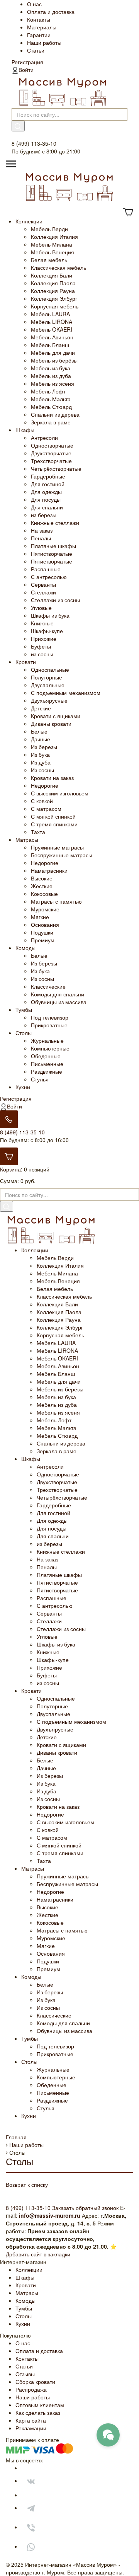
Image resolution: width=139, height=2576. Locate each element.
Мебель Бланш (50, 345)
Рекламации (31, 2428)
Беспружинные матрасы (62, 855)
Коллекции (29, 221)
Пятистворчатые (52, 553)
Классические (48, 986)
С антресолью (49, 577)
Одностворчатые (52, 445)
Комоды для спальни (58, 994)
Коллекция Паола (53, 283)
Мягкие (40, 917)
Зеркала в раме (51, 422)
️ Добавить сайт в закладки (38, 2254)
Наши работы (44, 43)
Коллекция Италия (54, 237)
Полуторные (47, 677)
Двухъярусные (49, 700)
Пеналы (41, 538)
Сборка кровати (35, 2382)
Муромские (45, 909)
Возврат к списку (27, 2184)
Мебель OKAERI (52, 329)
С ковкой (42, 801)
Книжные (42, 623)
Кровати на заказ (52, 778)
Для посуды (46, 499)
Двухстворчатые (51, 453)
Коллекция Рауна (53, 291)
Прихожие (44, 638)
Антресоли (44, 438)
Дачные (41, 739)
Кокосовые (44, 894)
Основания (45, 924)
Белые (39, 731)
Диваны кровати (51, 724)
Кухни (23, 1087)
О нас (34, 4)
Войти (26, 70)
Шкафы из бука (50, 615)
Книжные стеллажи (55, 523)
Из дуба (41, 762)
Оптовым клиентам (40, 2405)
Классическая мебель (58, 267)
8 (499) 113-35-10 (22, 1132)
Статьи (36, 50)
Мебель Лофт (48, 391)
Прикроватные (49, 1025)
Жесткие (42, 886)
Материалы (42, 27)
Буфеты (41, 646)
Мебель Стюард (51, 407)
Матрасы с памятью (56, 901)
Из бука (40, 754)
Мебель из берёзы (54, 360)
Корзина (10, 1169)
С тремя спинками (54, 824)
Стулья (40, 1079)
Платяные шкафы (53, 546)
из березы (44, 515)
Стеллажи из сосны (55, 600)
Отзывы (25, 2374)
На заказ (42, 530)
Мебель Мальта (51, 399)
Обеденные (46, 1056)
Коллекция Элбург (54, 298)
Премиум (43, 940)
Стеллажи (43, 592)
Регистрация (27, 62)
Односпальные (50, 669)
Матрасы (27, 839)
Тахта (38, 832)
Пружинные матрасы (57, 847)
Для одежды (46, 492)
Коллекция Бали (52, 275)
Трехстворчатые (51, 461)
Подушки (42, 932)
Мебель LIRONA (52, 322)
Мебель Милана (52, 244)
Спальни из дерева (55, 414)
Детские (41, 708)
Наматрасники (49, 870)
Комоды (25, 948)
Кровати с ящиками (56, 716)
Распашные (46, 569)
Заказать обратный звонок (85, 2208)
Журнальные (47, 1040)
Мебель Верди (49, 229)
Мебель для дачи (53, 352)
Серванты (43, 584)
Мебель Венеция (53, 252)
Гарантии (39, 35)
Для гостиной (48, 484)
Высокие (42, 878)
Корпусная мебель (55, 306)
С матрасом (46, 809)
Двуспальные (48, 685)
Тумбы (24, 1010)
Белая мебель (49, 260)
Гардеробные (48, 476)
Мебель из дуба (51, 376)
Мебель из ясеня (53, 383)
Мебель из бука (51, 368)
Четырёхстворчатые (56, 468)
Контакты (39, 19)
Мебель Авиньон (52, 337)
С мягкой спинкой (53, 816)
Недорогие (45, 785)
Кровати (26, 662)
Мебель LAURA (50, 314)
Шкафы (25, 430)
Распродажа (31, 2389)
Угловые (41, 608)
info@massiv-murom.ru (50, 2215)
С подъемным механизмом (66, 693)
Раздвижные (47, 1071)
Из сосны (42, 770)
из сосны (42, 654)
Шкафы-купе (47, 631)
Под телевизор (50, 1017)
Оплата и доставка (51, 12)
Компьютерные (50, 1048)
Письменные (47, 1064)
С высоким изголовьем (60, 793)
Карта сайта (31, 2420)
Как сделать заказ (38, 2413)
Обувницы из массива (59, 1002)
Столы (24, 1033)
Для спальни (47, 507)
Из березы (44, 747)
